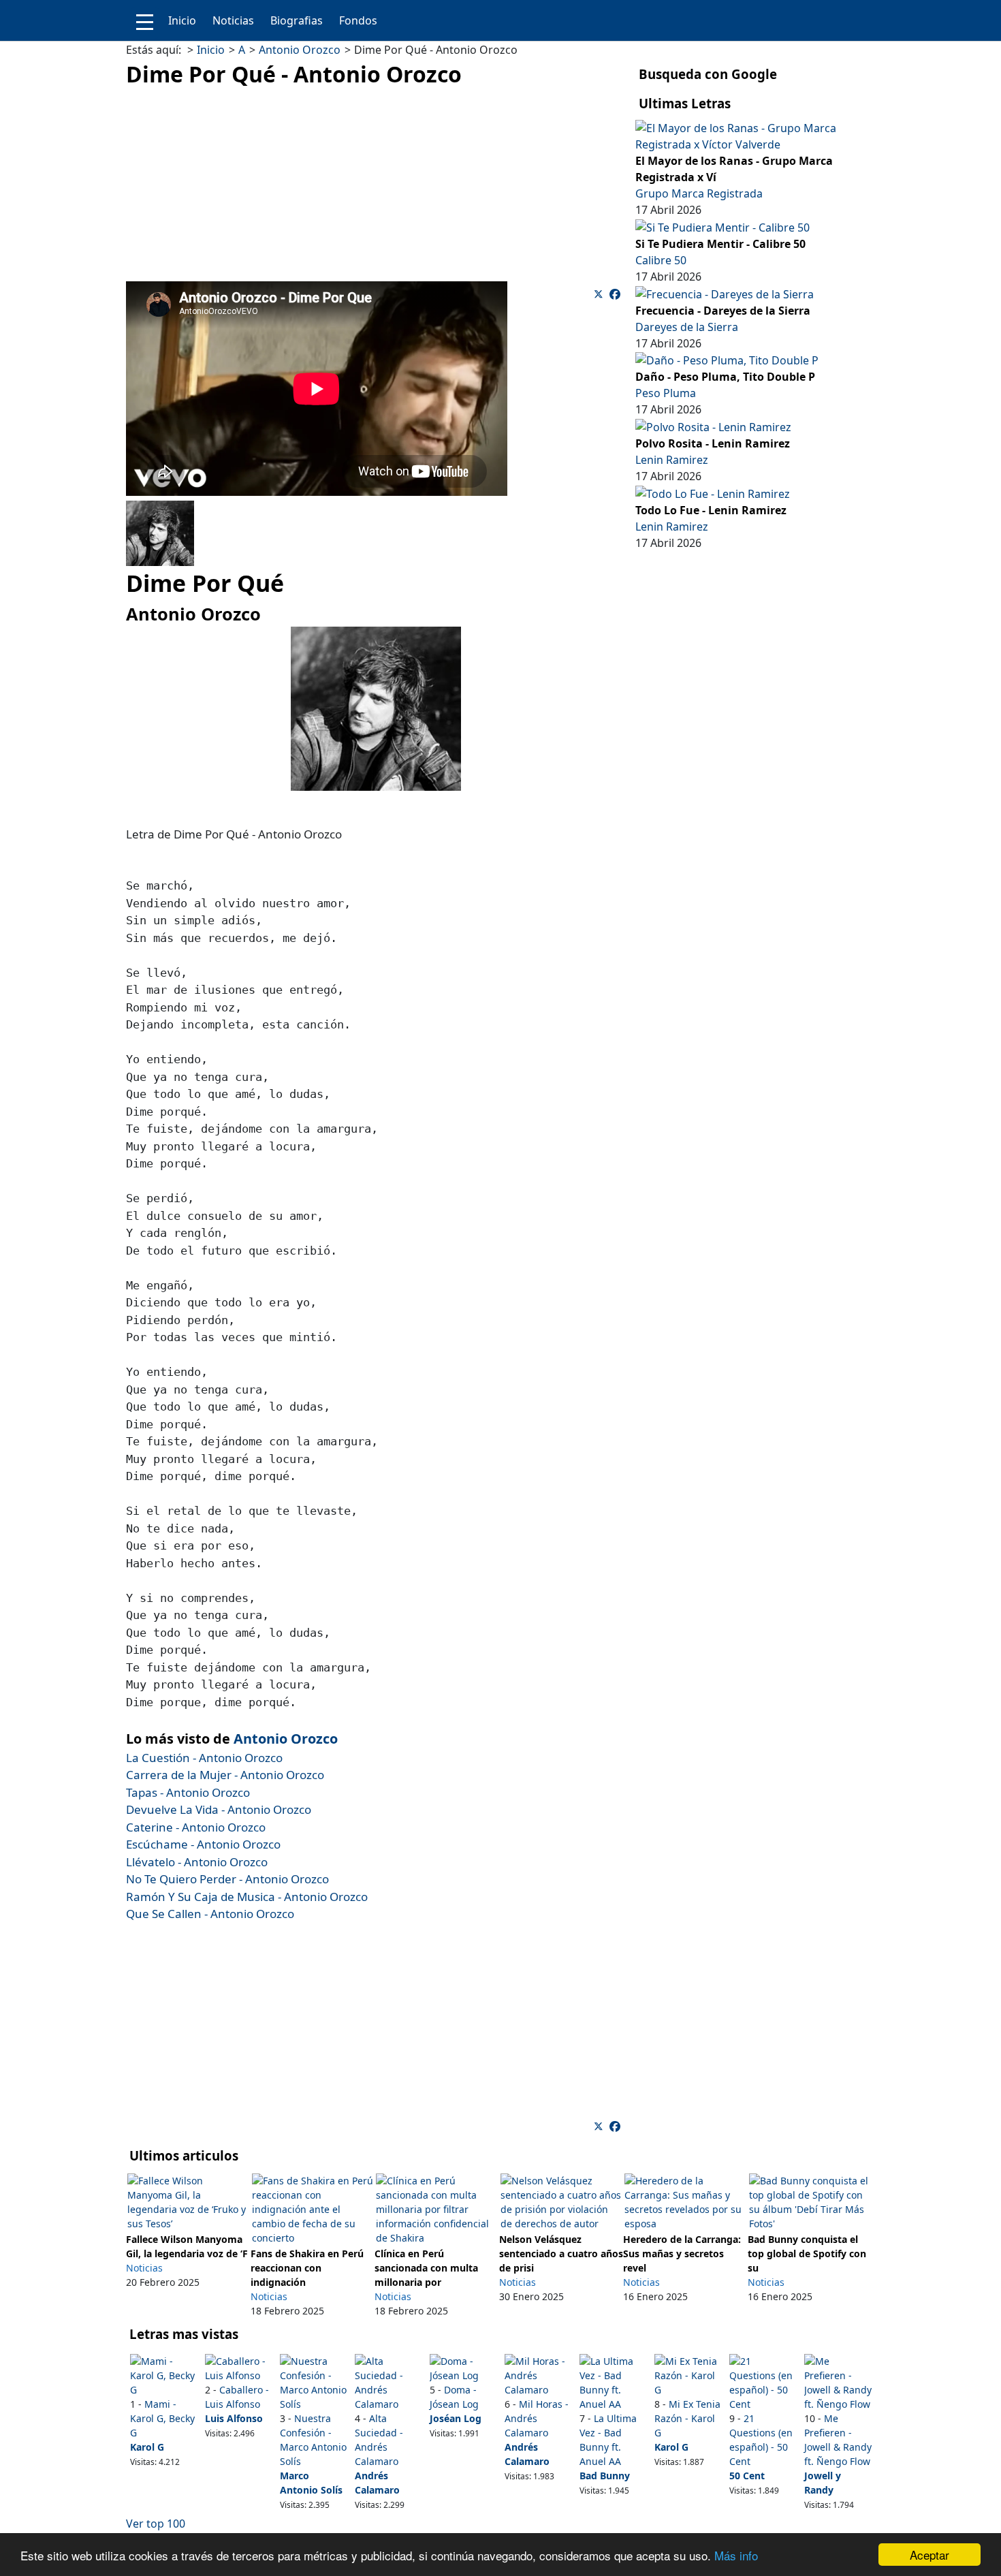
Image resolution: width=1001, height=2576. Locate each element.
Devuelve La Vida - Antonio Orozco (219, 1809)
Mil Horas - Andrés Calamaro (537, 2418)
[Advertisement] (376, 186)
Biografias (297, 20)
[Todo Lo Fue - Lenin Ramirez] (713, 492)
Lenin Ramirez (672, 460)
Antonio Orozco (286, 1739)
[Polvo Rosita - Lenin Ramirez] (713, 426)
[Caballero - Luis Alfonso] (239, 2367)
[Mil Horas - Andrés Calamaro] (538, 2375)
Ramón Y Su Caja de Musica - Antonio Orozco (247, 1897)
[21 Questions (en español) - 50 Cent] (763, 2382)
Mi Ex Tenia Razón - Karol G (687, 2418)
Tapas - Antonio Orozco (188, 1792)
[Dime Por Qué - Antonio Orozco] (615, 294)
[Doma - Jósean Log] (463, 2367)
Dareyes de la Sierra (687, 327)
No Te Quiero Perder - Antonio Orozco (227, 1879)
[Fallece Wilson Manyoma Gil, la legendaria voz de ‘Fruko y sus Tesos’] (188, 2201)
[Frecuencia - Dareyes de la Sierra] (725, 293)
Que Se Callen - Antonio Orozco (210, 1914)
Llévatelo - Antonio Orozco (197, 1862)
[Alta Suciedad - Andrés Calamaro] (388, 2382)
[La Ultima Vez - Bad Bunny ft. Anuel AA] (613, 2382)
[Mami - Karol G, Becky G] (164, 2375)
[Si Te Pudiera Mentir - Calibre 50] (722, 226)
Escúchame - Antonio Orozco (203, 1844)
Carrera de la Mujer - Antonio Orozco (225, 1775)
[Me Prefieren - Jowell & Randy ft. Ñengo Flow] (838, 2382)
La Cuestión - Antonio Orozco (204, 1758)
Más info (736, 2555)
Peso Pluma (666, 393)
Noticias (233, 20)
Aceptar (929, 2555)
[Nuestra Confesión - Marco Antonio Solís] (314, 2382)
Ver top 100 (156, 2524)
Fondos (358, 20)
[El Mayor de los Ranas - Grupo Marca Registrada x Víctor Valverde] (750, 135)
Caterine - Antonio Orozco (196, 1827)
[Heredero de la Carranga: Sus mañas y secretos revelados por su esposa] (685, 2201)
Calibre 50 (661, 260)
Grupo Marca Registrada (699, 193)
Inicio (182, 20)
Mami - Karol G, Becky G (162, 2418)
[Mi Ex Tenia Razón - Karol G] (688, 2375)
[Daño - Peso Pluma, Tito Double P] (727, 360)
